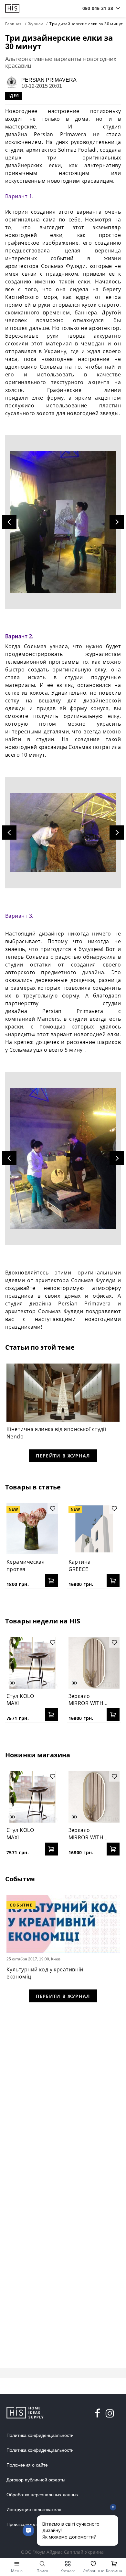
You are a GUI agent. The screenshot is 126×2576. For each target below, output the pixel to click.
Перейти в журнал (63, 1456)
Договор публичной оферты (36, 2480)
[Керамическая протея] (32, 1529)
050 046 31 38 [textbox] (98, 8)
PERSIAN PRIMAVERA (49, 80)
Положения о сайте (27, 2465)
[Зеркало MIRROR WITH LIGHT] (94, 1663)
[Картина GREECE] (94, 1529)
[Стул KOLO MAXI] (32, 1663)
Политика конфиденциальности (40, 2435)
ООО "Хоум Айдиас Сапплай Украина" (63, 2552)
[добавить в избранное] (53, 1508)
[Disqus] (63, 2093)
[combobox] (98, 8)
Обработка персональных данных (42, 2495)
